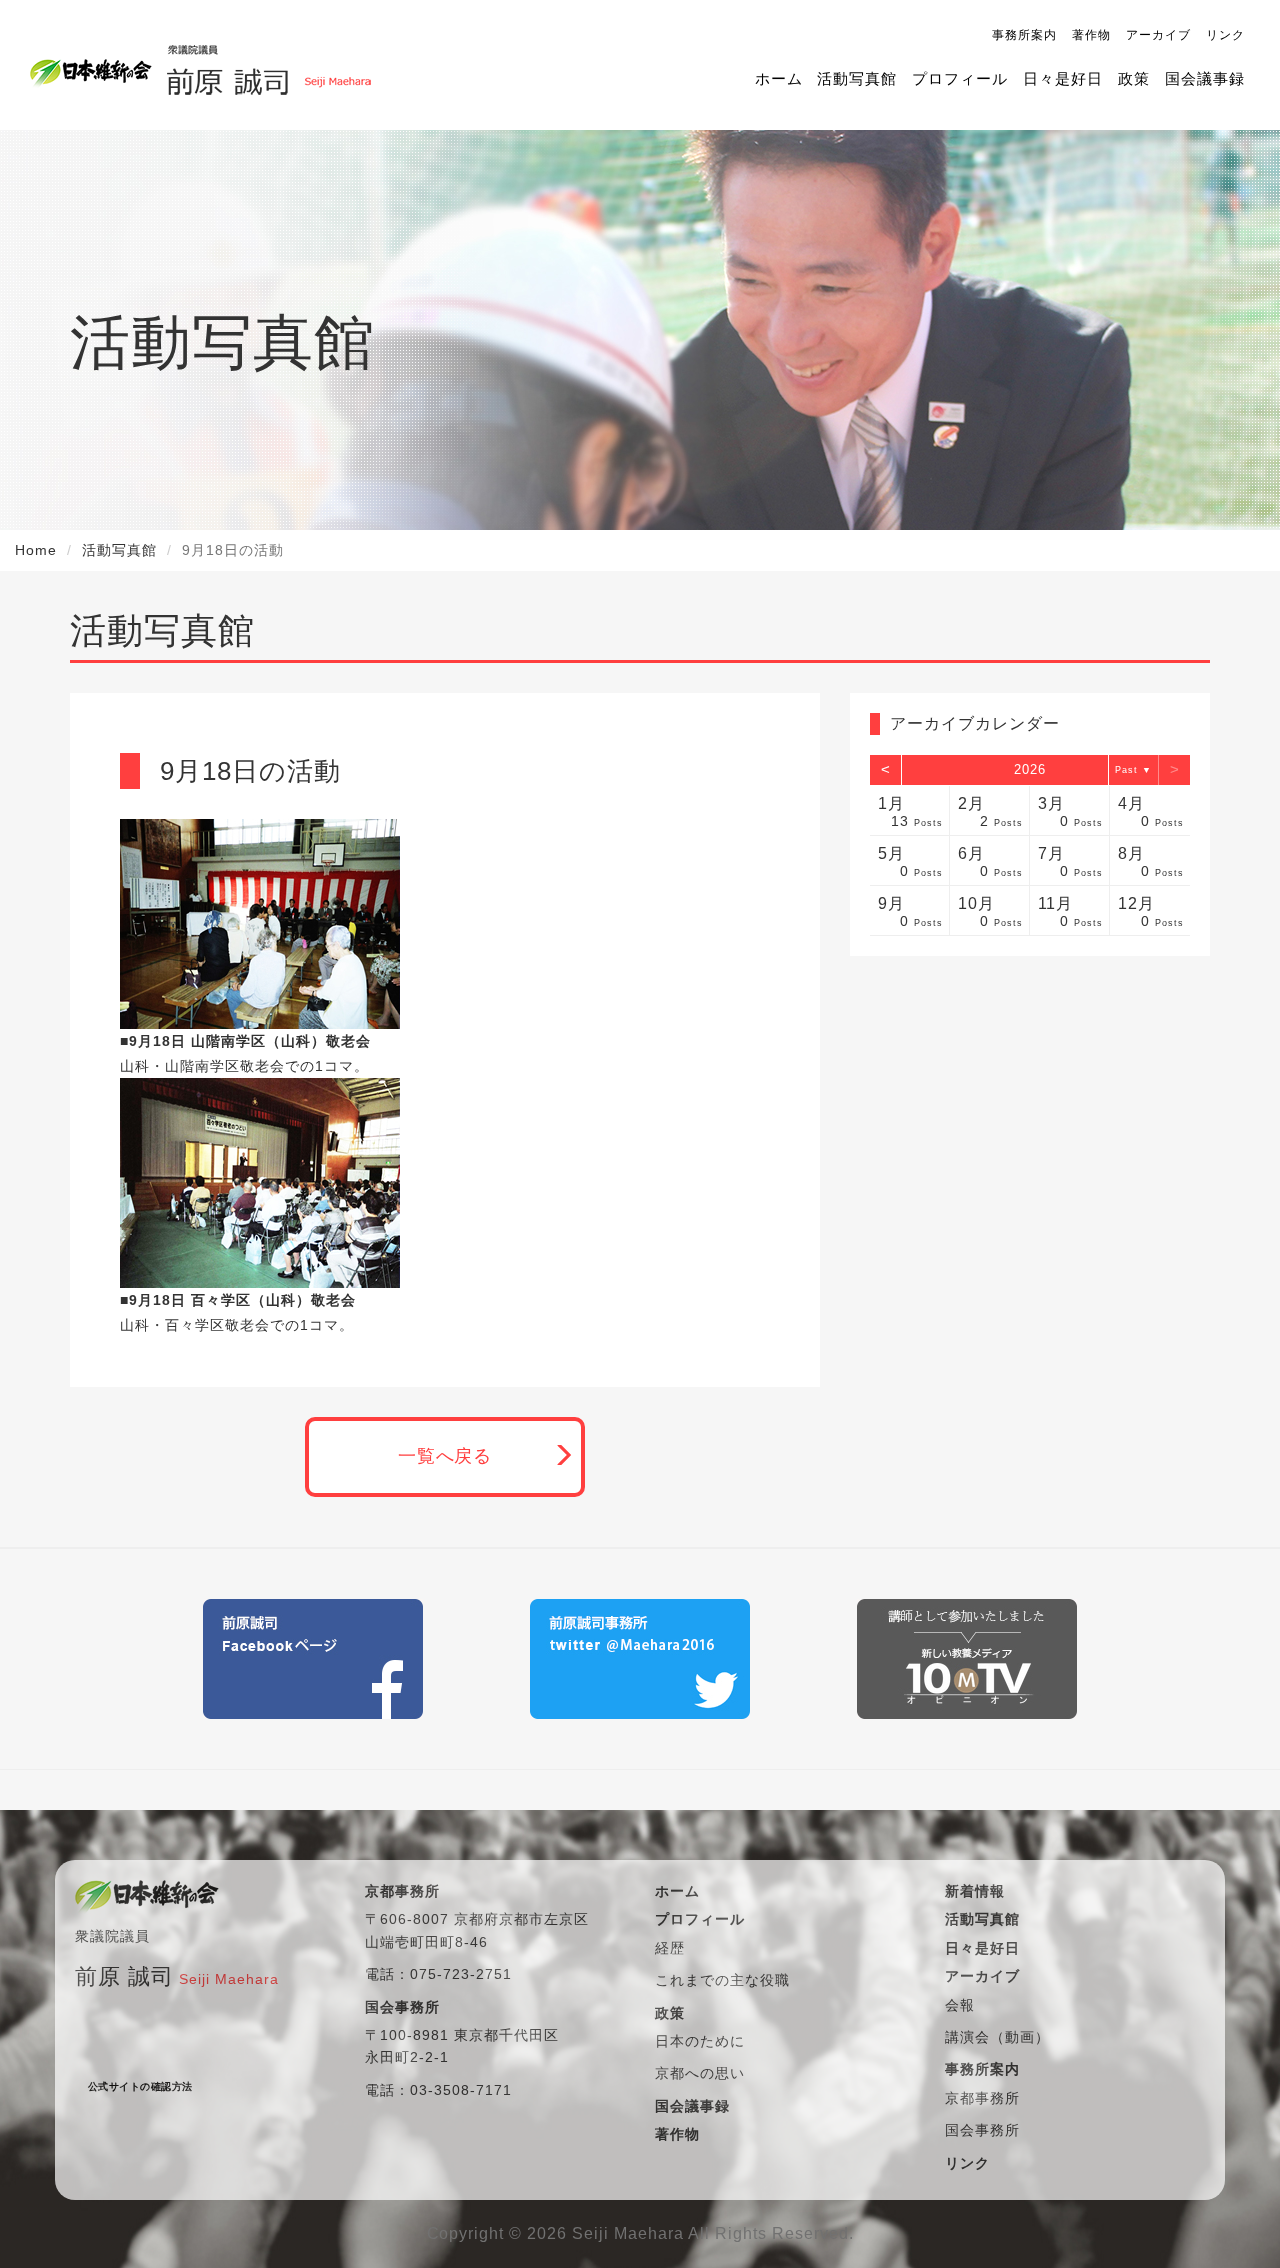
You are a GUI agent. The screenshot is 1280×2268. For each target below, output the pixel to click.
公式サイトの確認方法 (140, 2086)
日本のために (700, 2041)
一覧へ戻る (445, 1456)
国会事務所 (982, 2130)
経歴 (670, 1948)
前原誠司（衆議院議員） (268, 65)
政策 (1134, 78)
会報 (960, 2005)
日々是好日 (1063, 78)
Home (36, 550)
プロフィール (960, 78)
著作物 (1091, 35)
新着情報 (975, 1891)
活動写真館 (857, 78)
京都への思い (700, 2073)
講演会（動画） (997, 2037)
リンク (1225, 35)
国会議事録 (1205, 78)
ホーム (779, 78)
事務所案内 (1024, 35)
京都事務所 (982, 2098)
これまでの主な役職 (722, 1980)
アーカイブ (1158, 35)
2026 (1030, 769)
